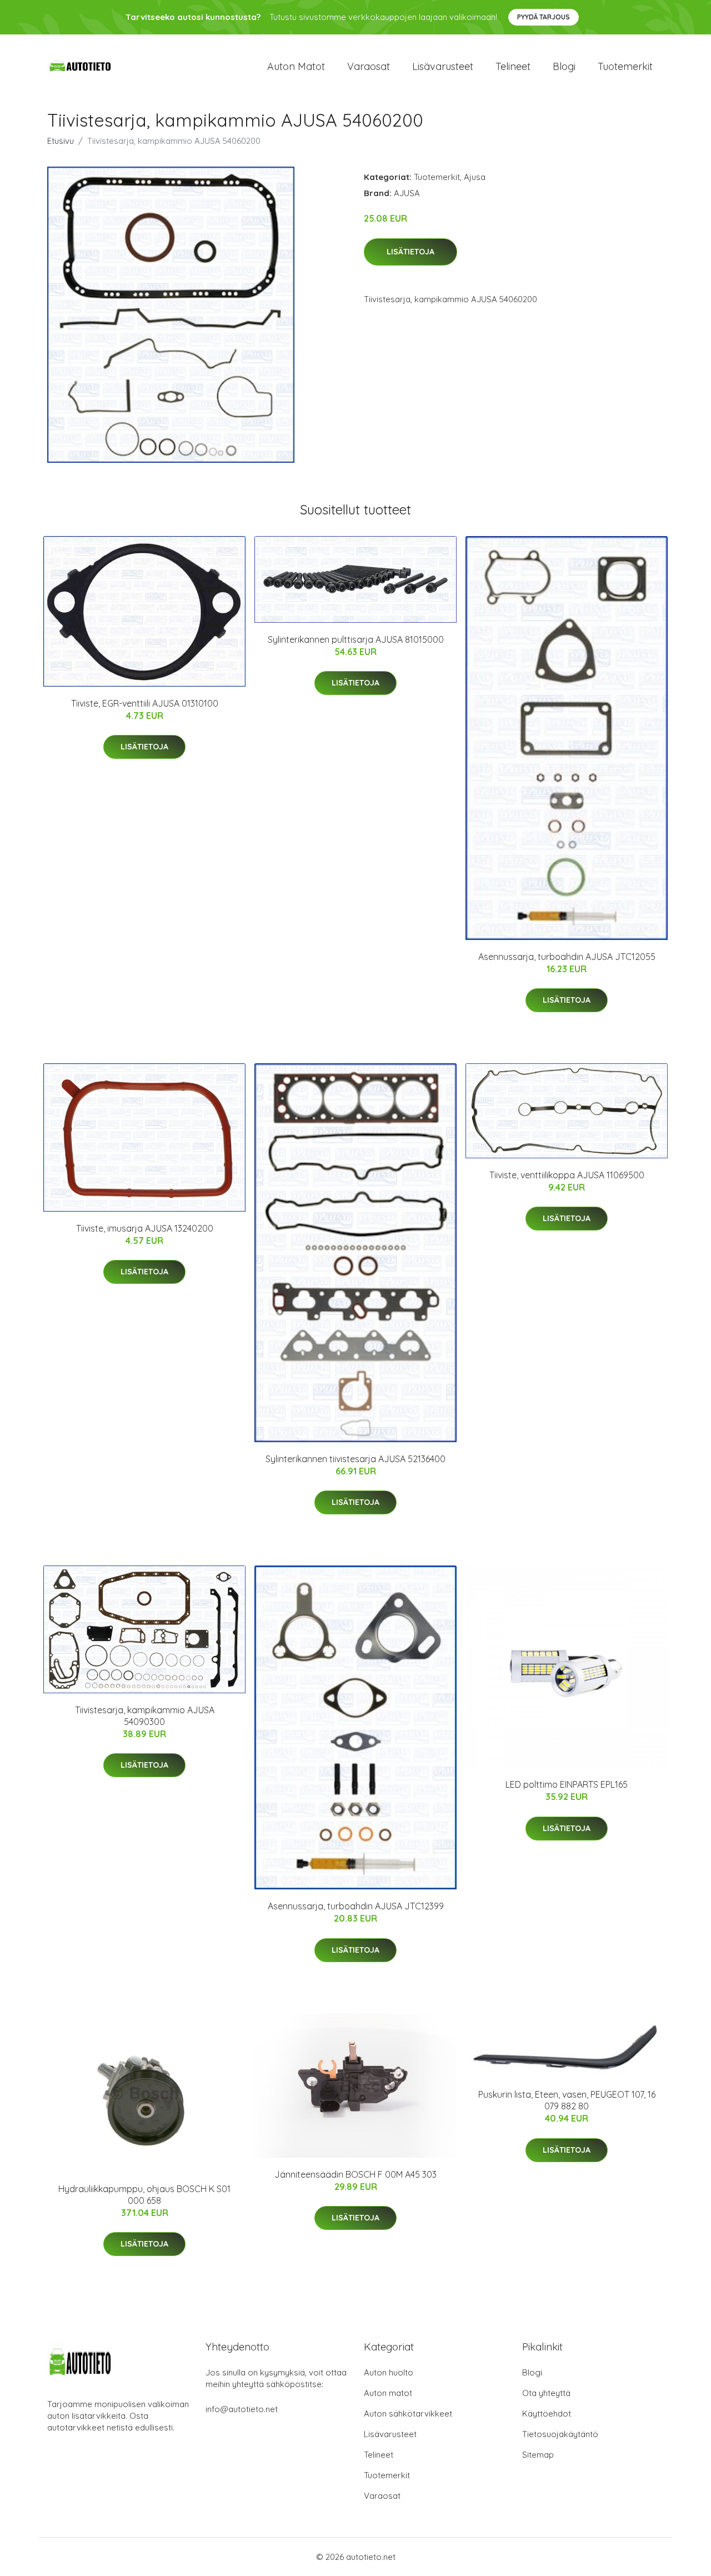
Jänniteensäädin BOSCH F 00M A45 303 (355, 2174)
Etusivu (61, 141)
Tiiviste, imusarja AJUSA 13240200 (145, 1228)
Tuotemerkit (625, 66)
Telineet (513, 66)
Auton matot (296, 66)
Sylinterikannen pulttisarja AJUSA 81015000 (356, 639)
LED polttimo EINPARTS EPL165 (567, 1784)
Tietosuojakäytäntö (560, 2434)
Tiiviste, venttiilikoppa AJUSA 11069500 (567, 1175)
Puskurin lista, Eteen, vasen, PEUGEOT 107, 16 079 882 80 (567, 2100)
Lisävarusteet (443, 66)
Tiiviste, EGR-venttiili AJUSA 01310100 (145, 703)
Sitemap (538, 2455)
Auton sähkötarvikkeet (408, 2414)
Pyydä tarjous (544, 17)
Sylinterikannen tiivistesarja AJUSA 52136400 (355, 1459)
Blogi (564, 66)
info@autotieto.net (242, 2409)
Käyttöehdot (547, 2414)
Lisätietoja (410, 252)
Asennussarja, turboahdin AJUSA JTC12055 (567, 957)
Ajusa (475, 177)
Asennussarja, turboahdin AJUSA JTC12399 (356, 1906)
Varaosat (369, 66)
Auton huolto (389, 2372)
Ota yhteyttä (546, 2393)
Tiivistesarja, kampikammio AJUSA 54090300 (145, 1716)
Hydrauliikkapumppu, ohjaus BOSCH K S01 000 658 (144, 2195)
